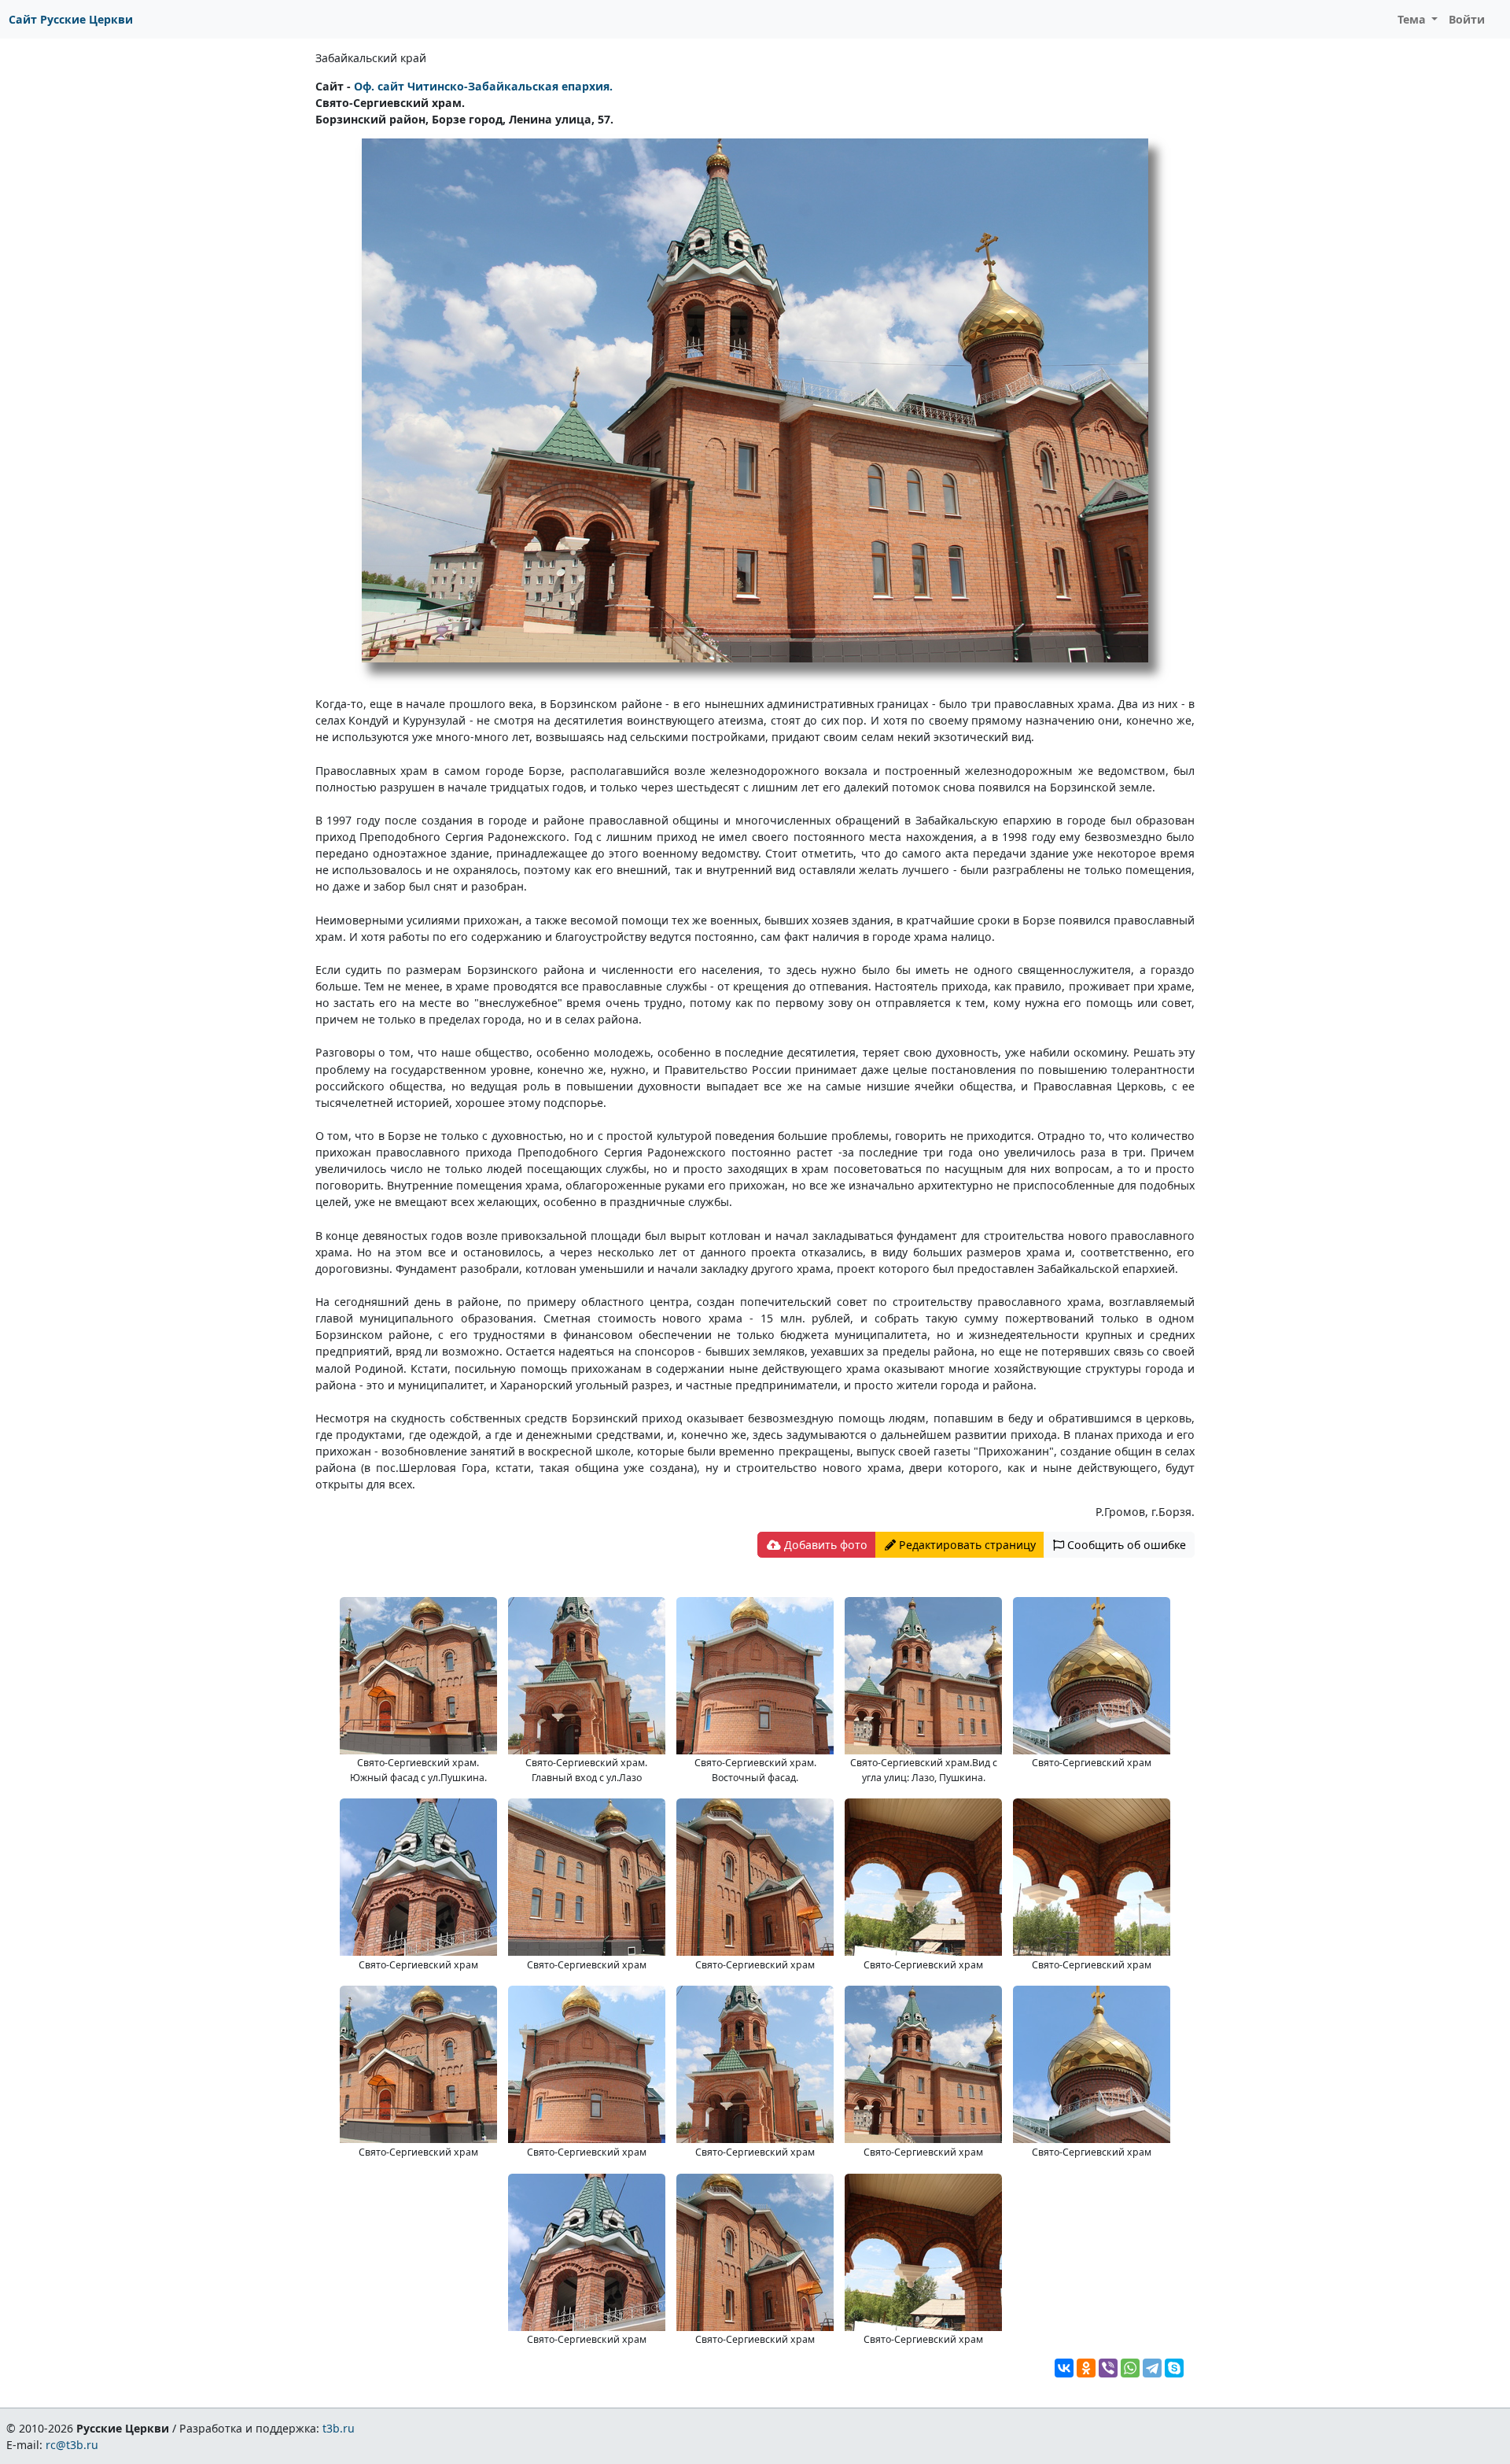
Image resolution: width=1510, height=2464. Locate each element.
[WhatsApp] (1130, 2368)
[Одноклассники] (1086, 2368)
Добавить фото (824, 1545)
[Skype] (1174, 2368)
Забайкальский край (371, 58)
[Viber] (1108, 2368)
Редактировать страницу (966, 1545)
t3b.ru (339, 2428)
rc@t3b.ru (72, 2445)
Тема (1413, 19)
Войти (1467, 19)
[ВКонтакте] (1064, 2368)
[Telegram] (1152, 2368)
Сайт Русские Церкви (71, 19)
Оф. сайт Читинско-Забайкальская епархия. (483, 86)
